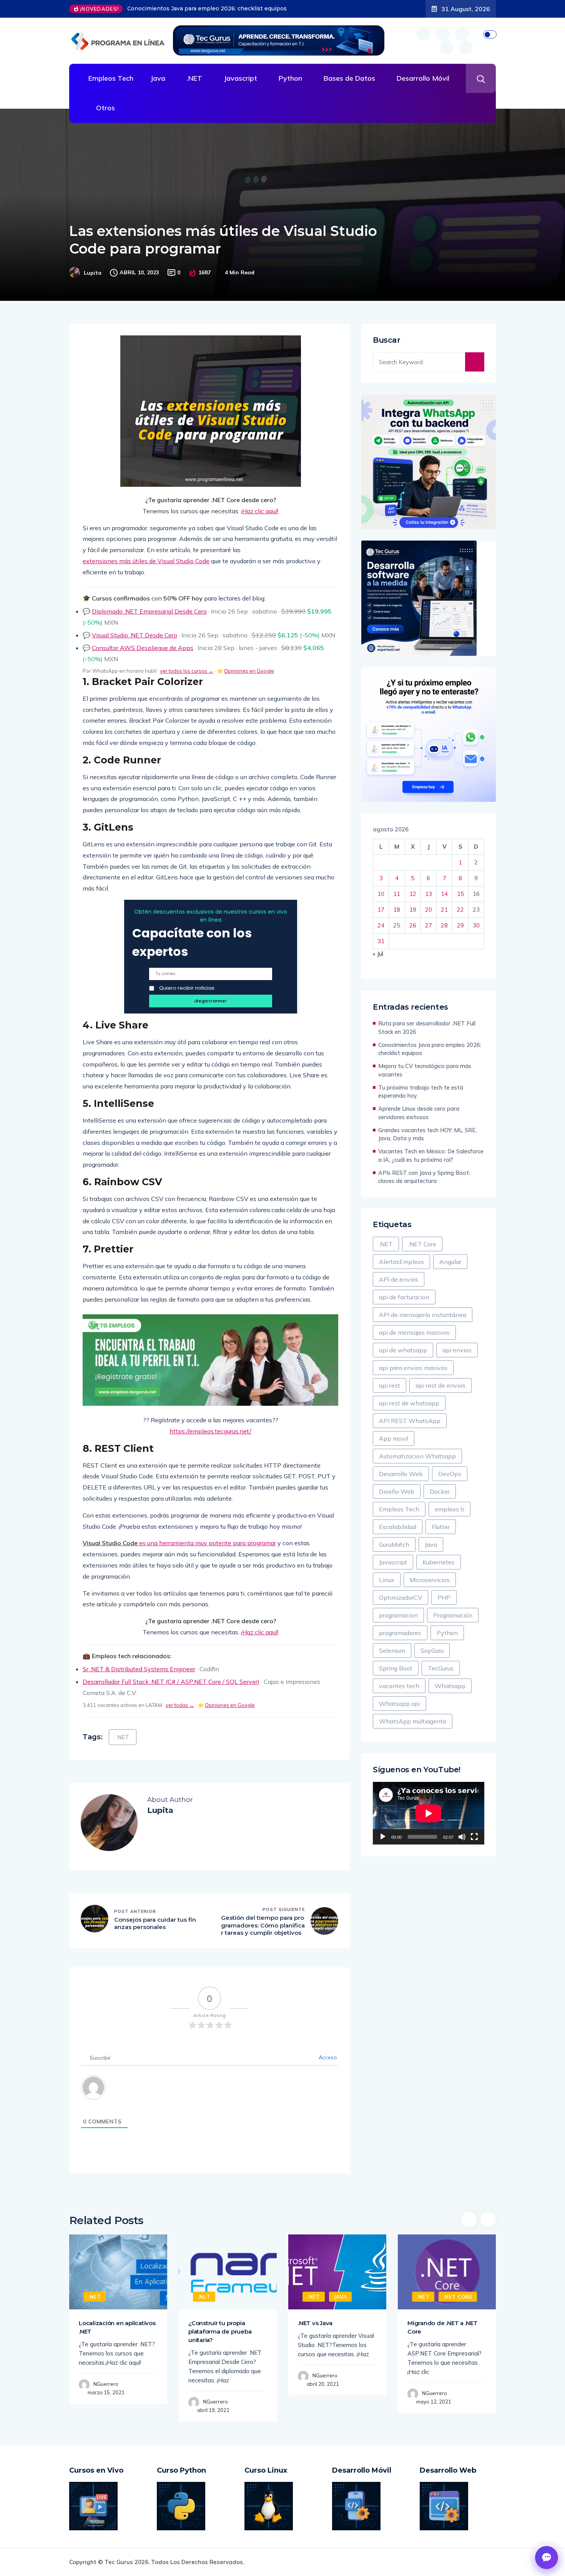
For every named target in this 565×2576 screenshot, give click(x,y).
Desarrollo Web (401, 1474)
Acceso (327, 2057)
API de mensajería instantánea (423, 1315)
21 (444, 910)
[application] (429, 1813)
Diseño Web (397, 1491)
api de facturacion (404, 1297)
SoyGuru (432, 1650)
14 (444, 894)
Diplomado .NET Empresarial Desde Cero (149, 611)
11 (397, 894)
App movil (394, 1438)
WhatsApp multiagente (413, 1721)
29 (460, 925)
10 (381, 894)
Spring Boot (396, 1668)
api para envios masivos (413, 1368)
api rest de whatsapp (409, 1403)
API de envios (399, 1279)
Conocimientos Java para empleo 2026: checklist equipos (430, 1049)
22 (460, 910)
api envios (457, 1350)
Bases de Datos (349, 78)
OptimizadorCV (400, 1597)
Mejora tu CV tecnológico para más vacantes (189, 8)
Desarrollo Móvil (423, 78)
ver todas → (180, 1705)
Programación (453, 1615)
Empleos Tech (111, 78)
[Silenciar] (462, 1837)
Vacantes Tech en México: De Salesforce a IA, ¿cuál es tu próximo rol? (431, 1155)
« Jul (378, 954)
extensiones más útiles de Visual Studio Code (146, 561)
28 (444, 925)
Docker (440, 1491)
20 (429, 910)
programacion (398, 1615)
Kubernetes (439, 1562)
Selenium (392, 1650)
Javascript (240, 78)
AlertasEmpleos (401, 1262)
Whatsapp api (400, 1704)
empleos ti (450, 1509)
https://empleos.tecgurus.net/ (210, 1431)
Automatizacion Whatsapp (417, 1456)
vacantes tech (399, 1686)
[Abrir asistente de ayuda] (547, 2558)
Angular (450, 1262)
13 (429, 894)
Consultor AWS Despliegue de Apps (143, 648)
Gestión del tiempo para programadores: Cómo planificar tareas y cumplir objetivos (263, 1925)
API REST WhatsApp (410, 1421)
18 (397, 910)
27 (429, 925)
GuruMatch (394, 1544)
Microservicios (430, 1580)
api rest (390, 1385)
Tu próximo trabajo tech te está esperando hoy (421, 1092)
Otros (106, 108)
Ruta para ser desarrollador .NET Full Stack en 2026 (427, 1028)
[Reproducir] (383, 1837)
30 (476, 925)
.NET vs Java (315, 2323)
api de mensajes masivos (414, 1332)
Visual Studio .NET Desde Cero (135, 635)
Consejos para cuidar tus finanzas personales (155, 1923)
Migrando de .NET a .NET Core (443, 2327)
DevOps (450, 1474)
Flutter (441, 1527)
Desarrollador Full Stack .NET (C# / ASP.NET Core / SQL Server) (171, 1682)
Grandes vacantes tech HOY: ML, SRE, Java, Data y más (427, 1134)
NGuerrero (106, 2384)
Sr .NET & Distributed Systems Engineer (139, 1669)
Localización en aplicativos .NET (117, 2327)
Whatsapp (450, 1686)
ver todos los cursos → (187, 671)
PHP (444, 1597)
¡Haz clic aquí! (260, 511)
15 (460, 894)
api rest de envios (440, 1385)
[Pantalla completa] (474, 1837)
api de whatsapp (403, 1350)
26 (413, 925)
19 (413, 910)
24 (381, 925)
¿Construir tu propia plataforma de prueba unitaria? (220, 2331)
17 (381, 910)
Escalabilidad (398, 1527)
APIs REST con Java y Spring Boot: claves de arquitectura (424, 1177)
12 (413, 894)
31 (381, 941)
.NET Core (422, 1244)
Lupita (93, 273)
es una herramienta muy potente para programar (179, 1543)
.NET (194, 78)
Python (290, 78)
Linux (387, 1580)
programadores (400, 1633)
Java (158, 78)
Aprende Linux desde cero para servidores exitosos (419, 1113)
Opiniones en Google (249, 671)
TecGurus (441, 1668)
